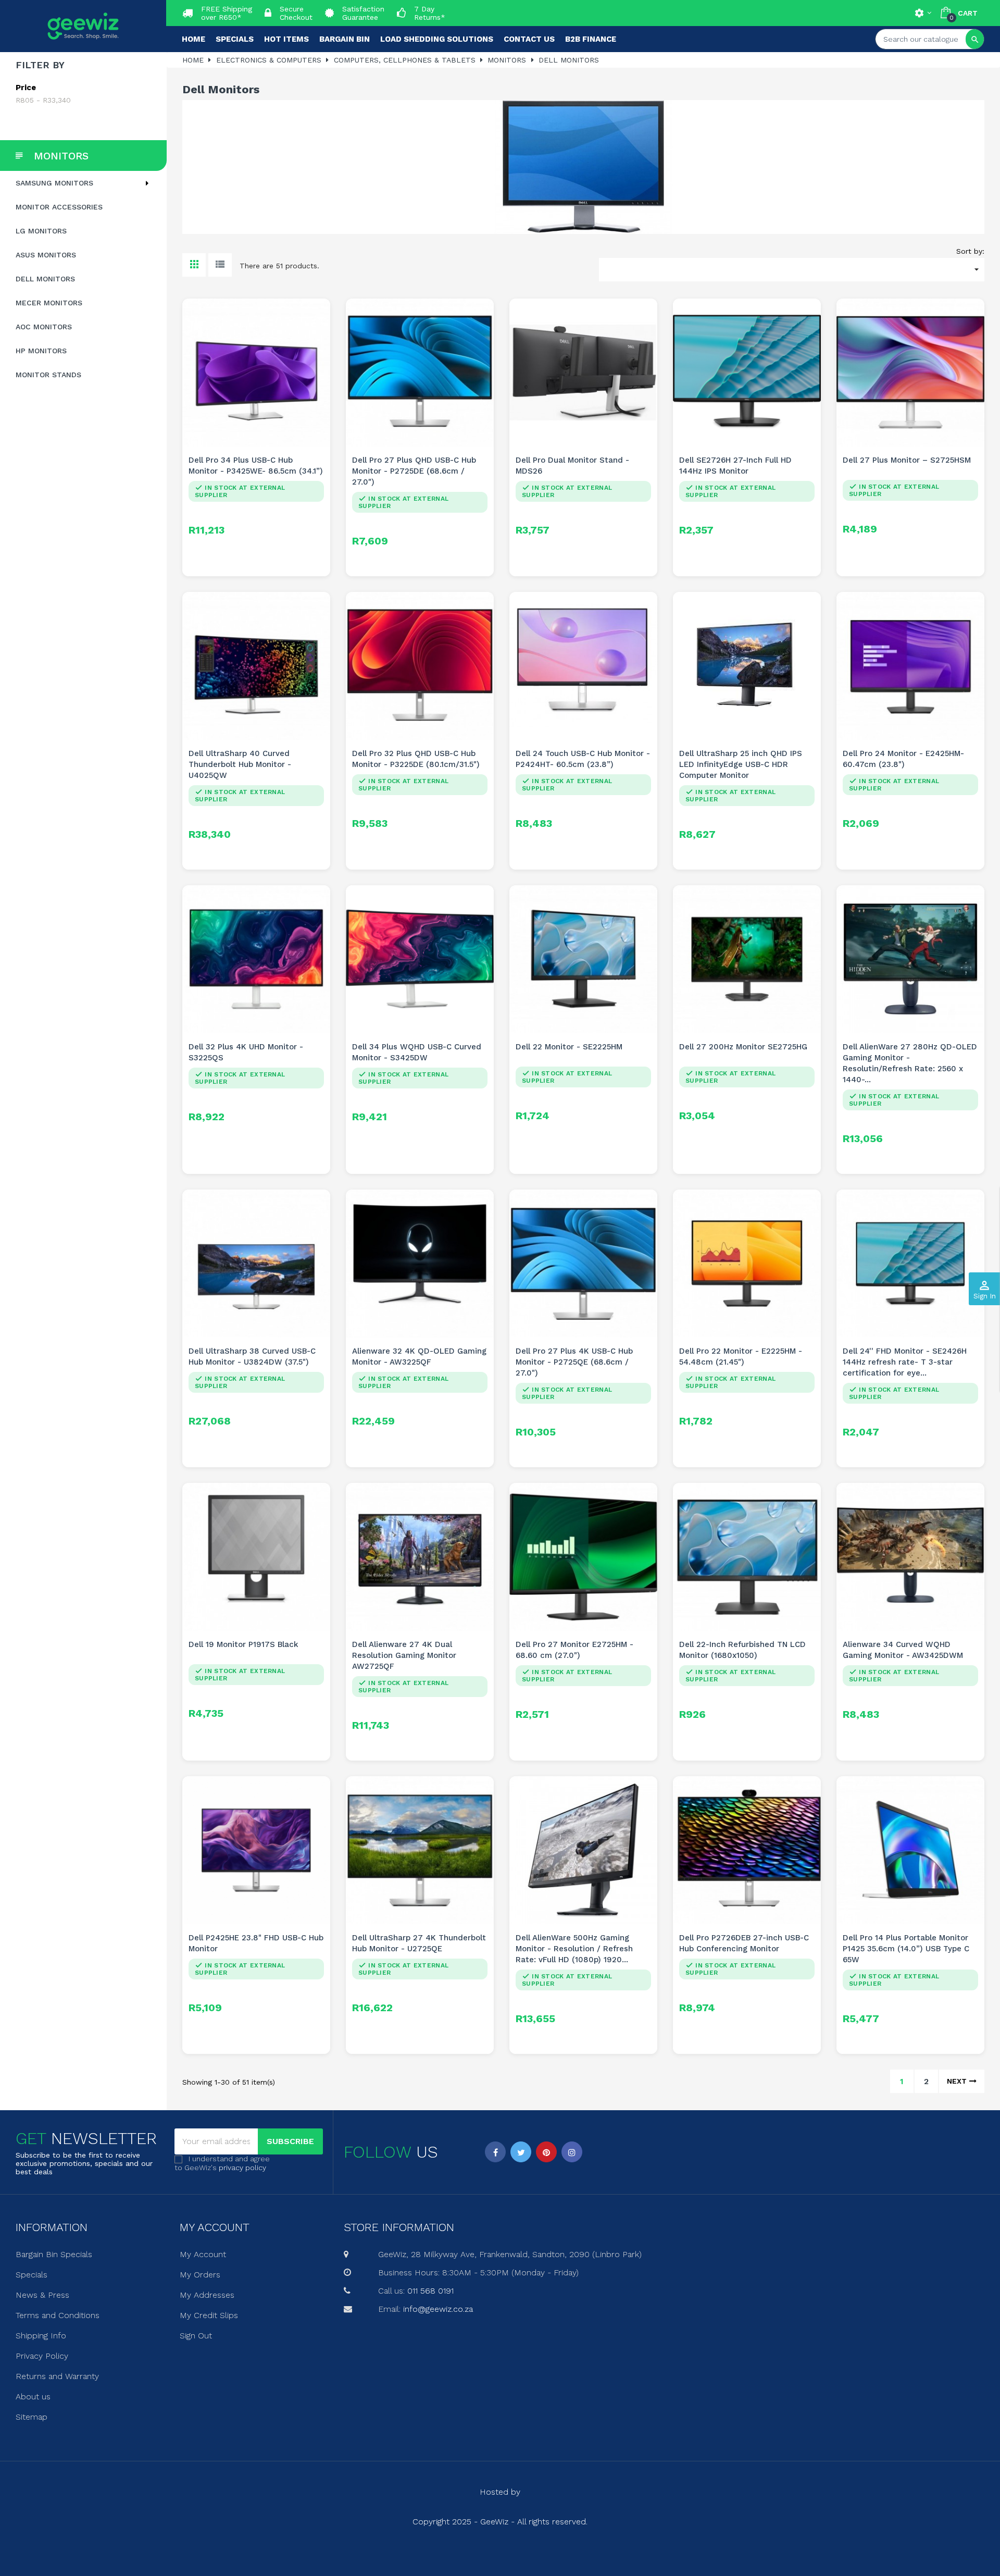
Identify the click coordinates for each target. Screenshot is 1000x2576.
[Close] (605, 1199)
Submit (500, 1345)
